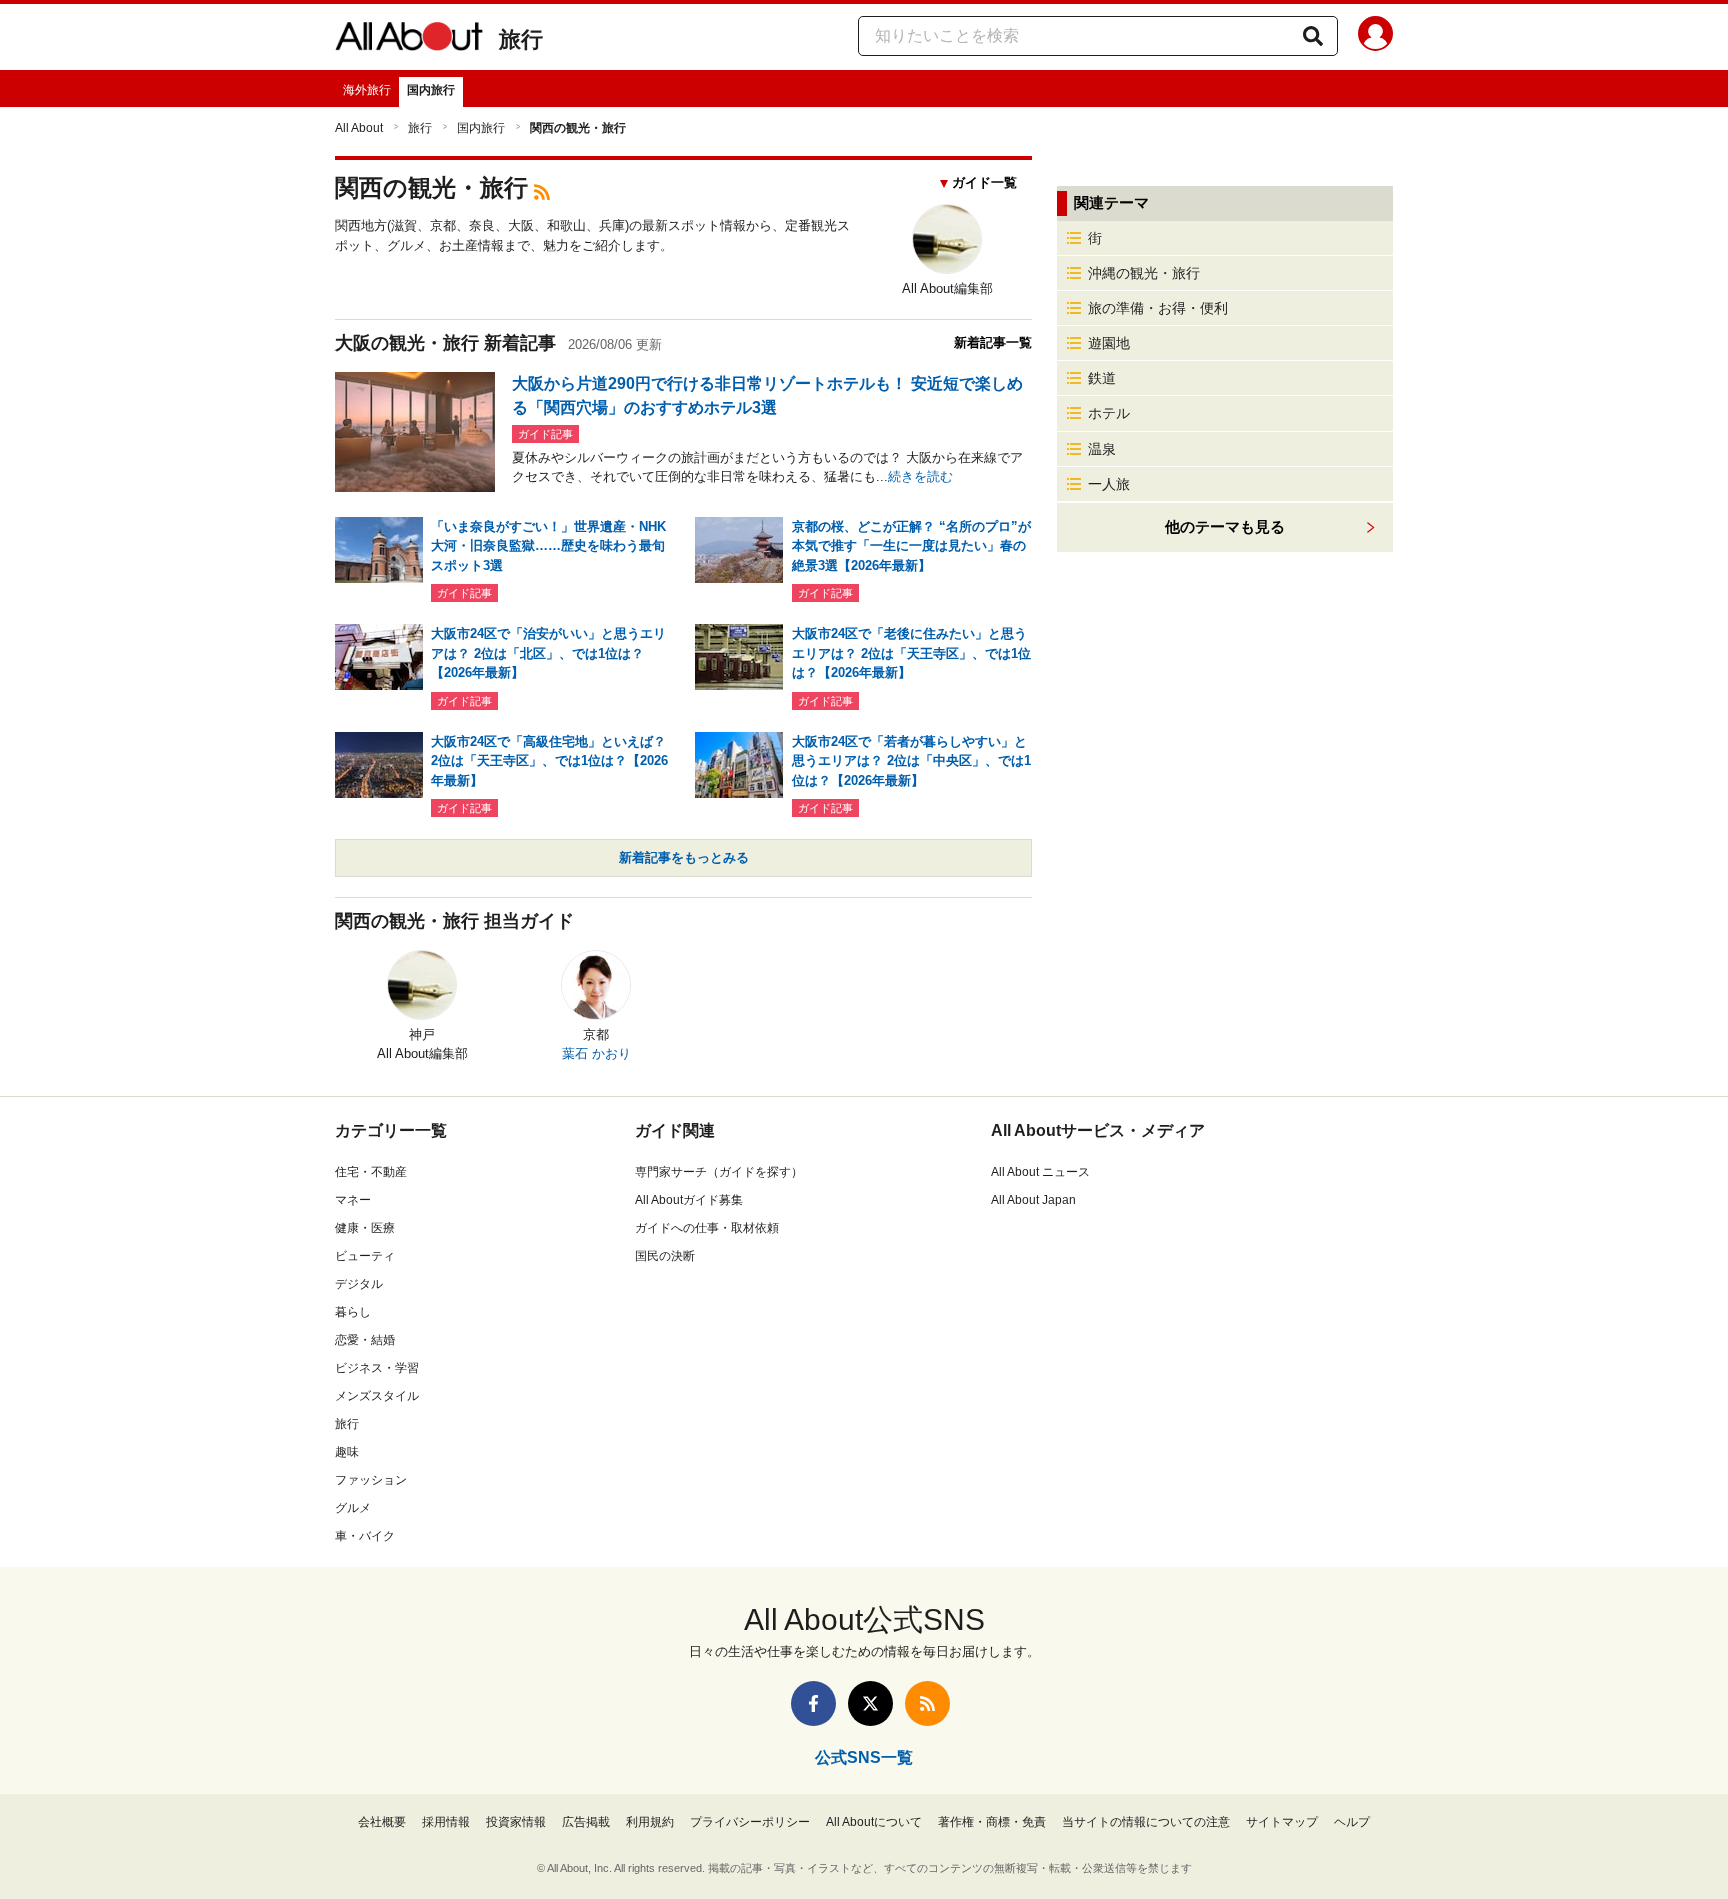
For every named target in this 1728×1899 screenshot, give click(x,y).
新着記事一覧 (993, 342)
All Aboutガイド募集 (689, 1200)
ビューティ (365, 1256)
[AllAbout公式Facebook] (813, 1703)
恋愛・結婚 (365, 1340)
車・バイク (365, 1536)
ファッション (371, 1480)
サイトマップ (1282, 1822)
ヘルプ (1352, 1822)
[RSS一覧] (927, 1703)
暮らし (353, 1312)
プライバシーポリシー (750, 1822)
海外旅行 (367, 90)
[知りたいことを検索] (1313, 36)
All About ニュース (1040, 1172)
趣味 (347, 1452)
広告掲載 (586, 1822)
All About (359, 128)
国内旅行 (431, 90)
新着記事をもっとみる (684, 857)
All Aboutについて (874, 1822)
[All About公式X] (870, 1703)
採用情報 (446, 1822)
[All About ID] (1375, 37)
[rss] (542, 190)
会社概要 (382, 1822)
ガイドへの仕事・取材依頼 (707, 1228)
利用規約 (650, 1822)
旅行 (521, 39)
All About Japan (1033, 1200)
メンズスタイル (377, 1396)
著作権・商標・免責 (992, 1822)
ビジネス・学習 (377, 1368)
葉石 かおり (596, 1053)
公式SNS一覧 (864, 1757)
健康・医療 (365, 1228)
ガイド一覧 (984, 182)
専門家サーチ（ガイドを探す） (719, 1172)
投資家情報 (516, 1822)
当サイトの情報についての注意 (1146, 1822)
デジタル (359, 1284)
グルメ (353, 1508)
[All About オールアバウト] (409, 40)
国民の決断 (665, 1256)
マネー (353, 1200)
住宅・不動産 (371, 1172)
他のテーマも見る (1225, 526)
